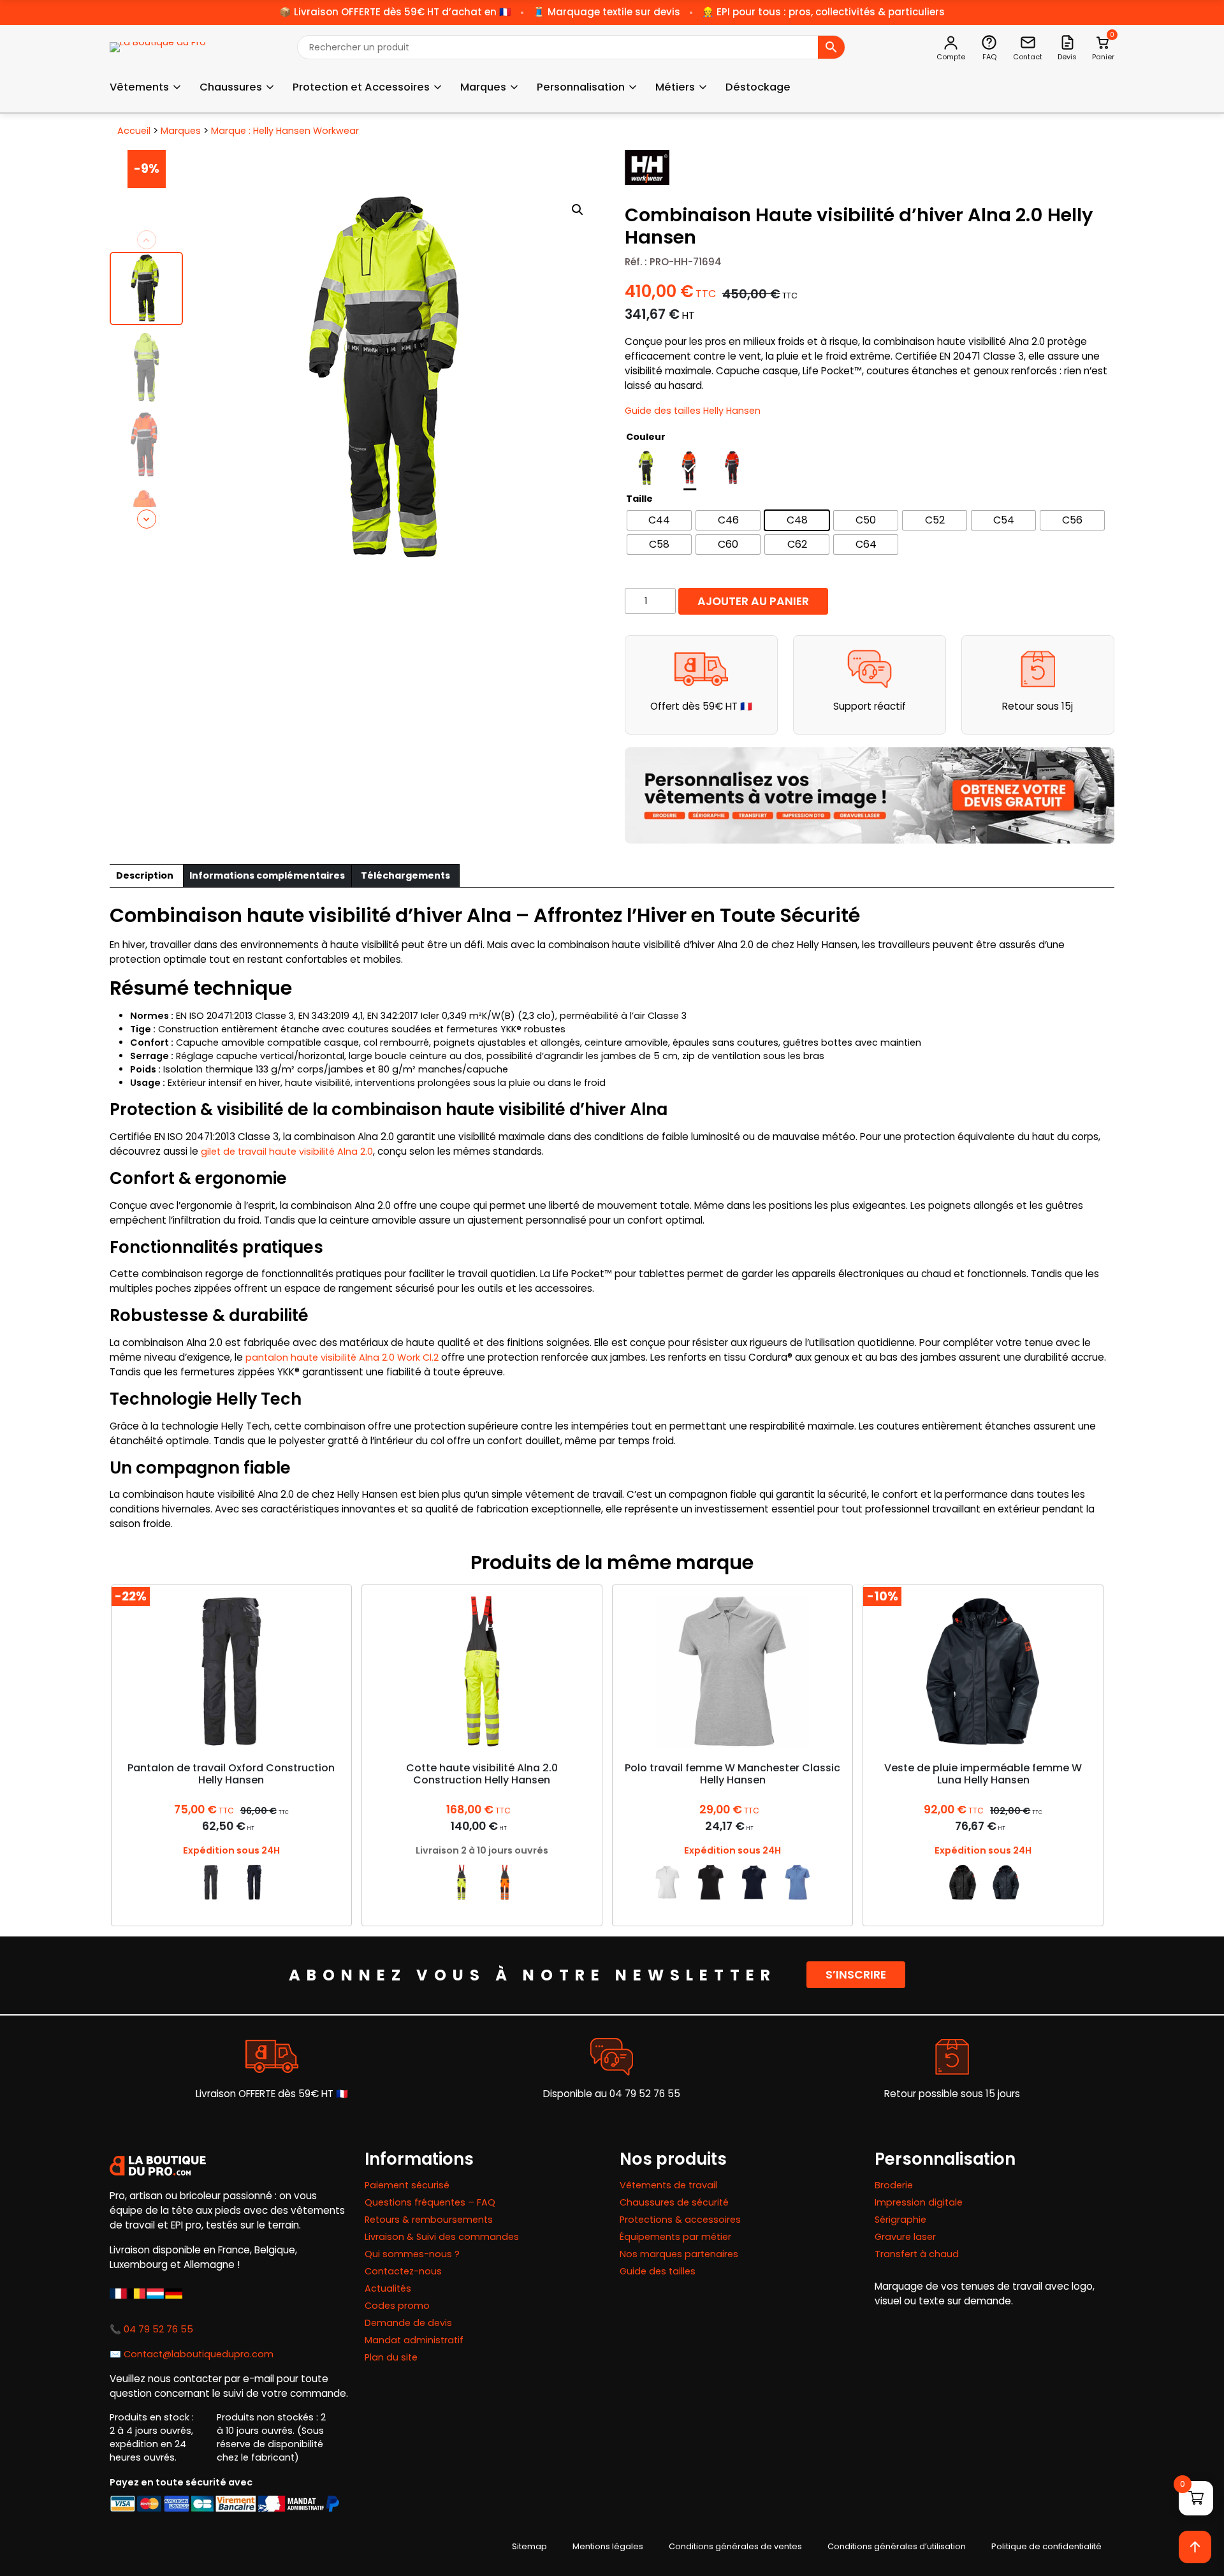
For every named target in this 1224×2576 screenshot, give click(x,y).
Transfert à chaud (917, 2254)
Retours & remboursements (429, 2220)
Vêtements (139, 87)
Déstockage (758, 87)
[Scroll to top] (1195, 2547)
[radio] (646, 468)
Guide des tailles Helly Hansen (693, 411)
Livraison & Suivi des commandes (442, 2237)
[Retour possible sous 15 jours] (952, 2057)
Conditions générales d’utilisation (897, 2546)
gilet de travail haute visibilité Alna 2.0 (287, 1152)
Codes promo (397, 2306)
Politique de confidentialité (1046, 2546)
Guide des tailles (658, 2271)
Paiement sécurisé (407, 2185)
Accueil (134, 131)
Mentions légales (608, 2546)
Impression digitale (919, 2202)
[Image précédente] (147, 240)
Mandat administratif (414, 2340)
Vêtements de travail (668, 2185)
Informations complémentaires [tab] (267, 875)
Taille (639, 499)
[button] (578, 210)
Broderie (894, 2185)
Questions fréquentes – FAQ (430, 2202)
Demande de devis (408, 2323)
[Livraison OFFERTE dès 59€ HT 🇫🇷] (272, 2057)
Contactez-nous (403, 2271)
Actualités (388, 2288)
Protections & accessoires (680, 2220)
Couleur (646, 437)
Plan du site (391, 2357)
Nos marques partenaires (679, 2254)
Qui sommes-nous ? (412, 2254)
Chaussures (231, 87)
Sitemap (529, 2546)
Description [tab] (145, 875)
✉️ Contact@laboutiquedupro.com (192, 2354)
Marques (483, 87)
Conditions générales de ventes (735, 2546)
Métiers (675, 87)
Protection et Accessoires (361, 87)
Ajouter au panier (753, 601)
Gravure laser (905, 2237)
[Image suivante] (147, 519)
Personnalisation (581, 87)
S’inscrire (856, 1975)
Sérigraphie (900, 2220)
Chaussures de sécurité (674, 2202)
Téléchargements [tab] (405, 875)
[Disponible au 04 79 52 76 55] (612, 2057)
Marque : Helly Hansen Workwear (285, 131)
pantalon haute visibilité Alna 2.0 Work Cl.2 (342, 1358)
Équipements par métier (675, 2237)
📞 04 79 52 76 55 (151, 2329)
